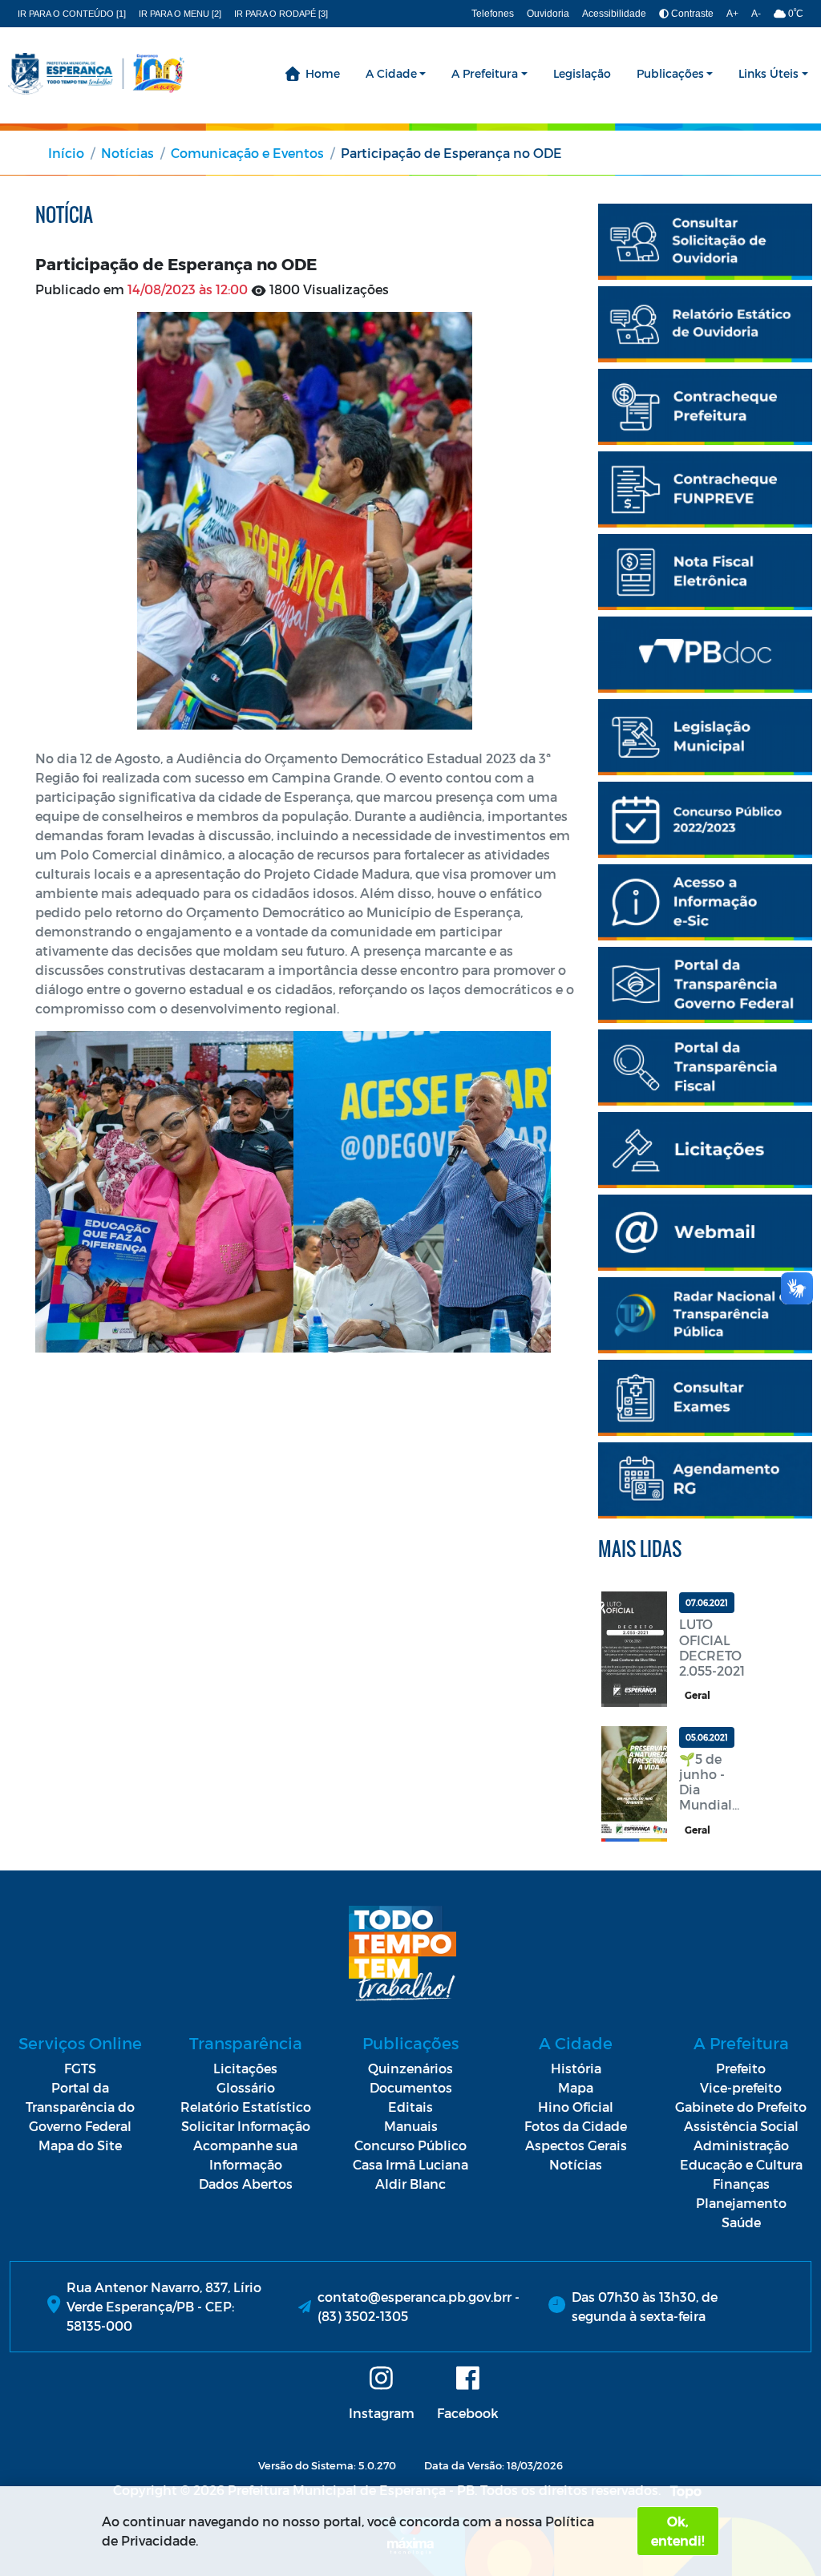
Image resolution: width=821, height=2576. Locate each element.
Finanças (741, 2184)
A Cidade (391, 73)
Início (66, 153)
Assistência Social (741, 2126)
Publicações (670, 73)
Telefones (493, 14)
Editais (410, 2107)
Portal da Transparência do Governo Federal (80, 2107)
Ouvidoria (548, 14)
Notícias (127, 153)
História (576, 2068)
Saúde (741, 2222)
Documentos (411, 2087)
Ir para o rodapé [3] (281, 14)
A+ (732, 14)
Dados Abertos (246, 2184)
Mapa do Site (80, 2145)
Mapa (576, 2087)
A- (756, 14)
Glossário (246, 2087)
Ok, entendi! (677, 2531)
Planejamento (741, 2203)
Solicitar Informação (246, 2126)
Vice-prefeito (741, 2087)
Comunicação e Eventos (247, 153)
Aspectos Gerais (576, 2145)
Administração (741, 2145)
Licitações (245, 2068)
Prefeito (741, 2068)
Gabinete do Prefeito (741, 2107)
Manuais (411, 2126)
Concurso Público (410, 2145)
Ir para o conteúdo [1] (72, 14)
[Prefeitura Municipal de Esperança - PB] (96, 74)
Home (323, 73)
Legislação (582, 73)
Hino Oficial (576, 2107)
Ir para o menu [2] (180, 14)
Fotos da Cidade (576, 2126)
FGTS (80, 2068)
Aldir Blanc (410, 2184)
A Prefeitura (485, 73)
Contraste (691, 14)
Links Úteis (768, 73)
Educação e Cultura (741, 2164)
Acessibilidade (614, 14)
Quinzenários (410, 2068)
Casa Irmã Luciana (410, 2164)
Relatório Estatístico (246, 2107)
